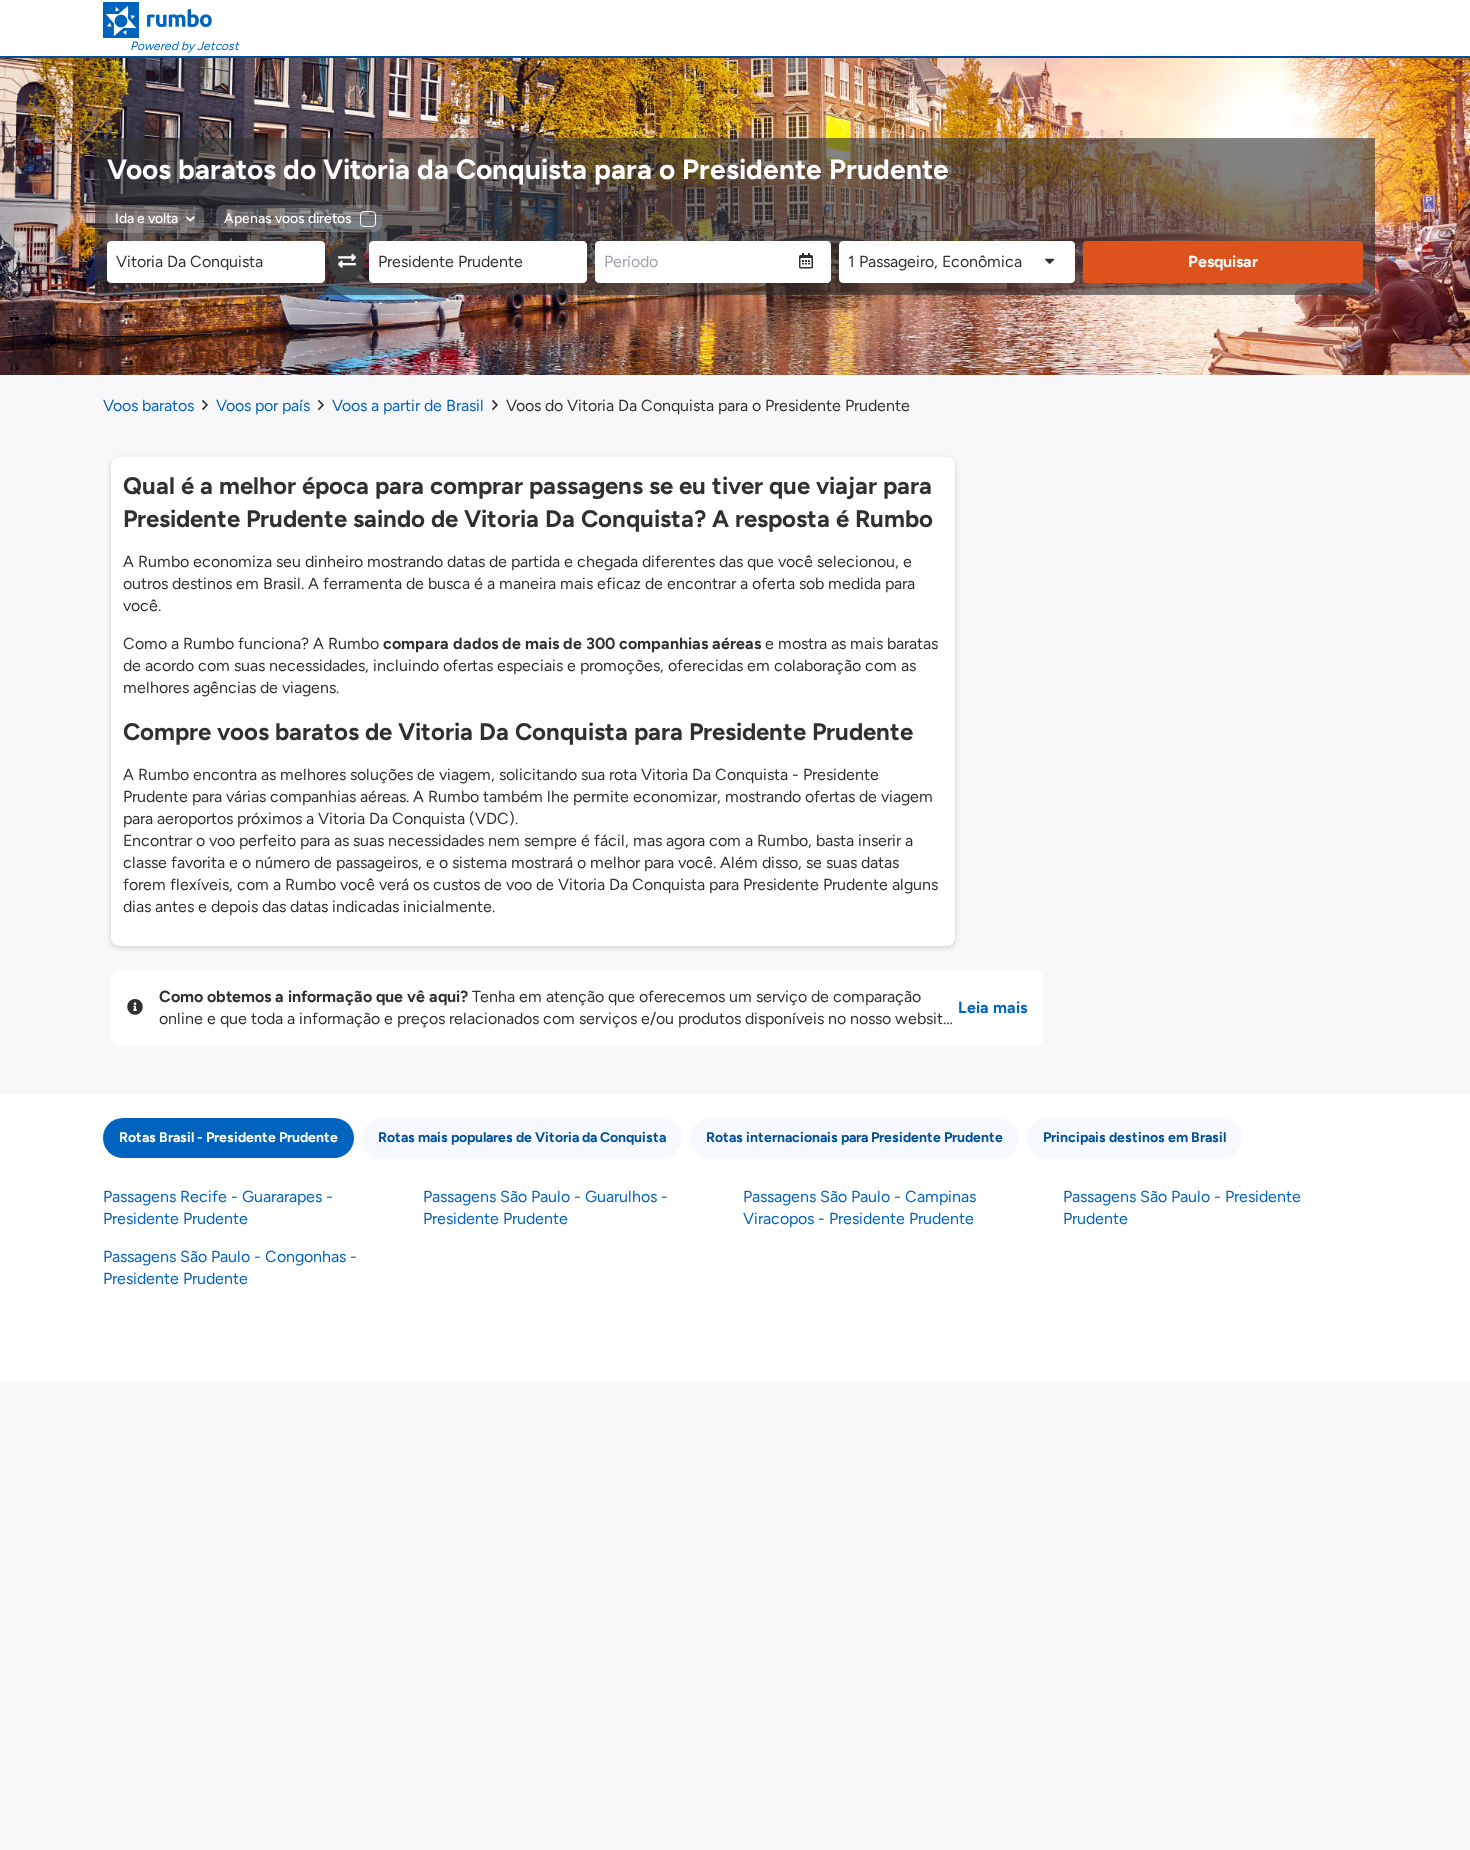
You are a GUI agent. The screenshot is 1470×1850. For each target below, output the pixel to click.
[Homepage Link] (171, 20)
